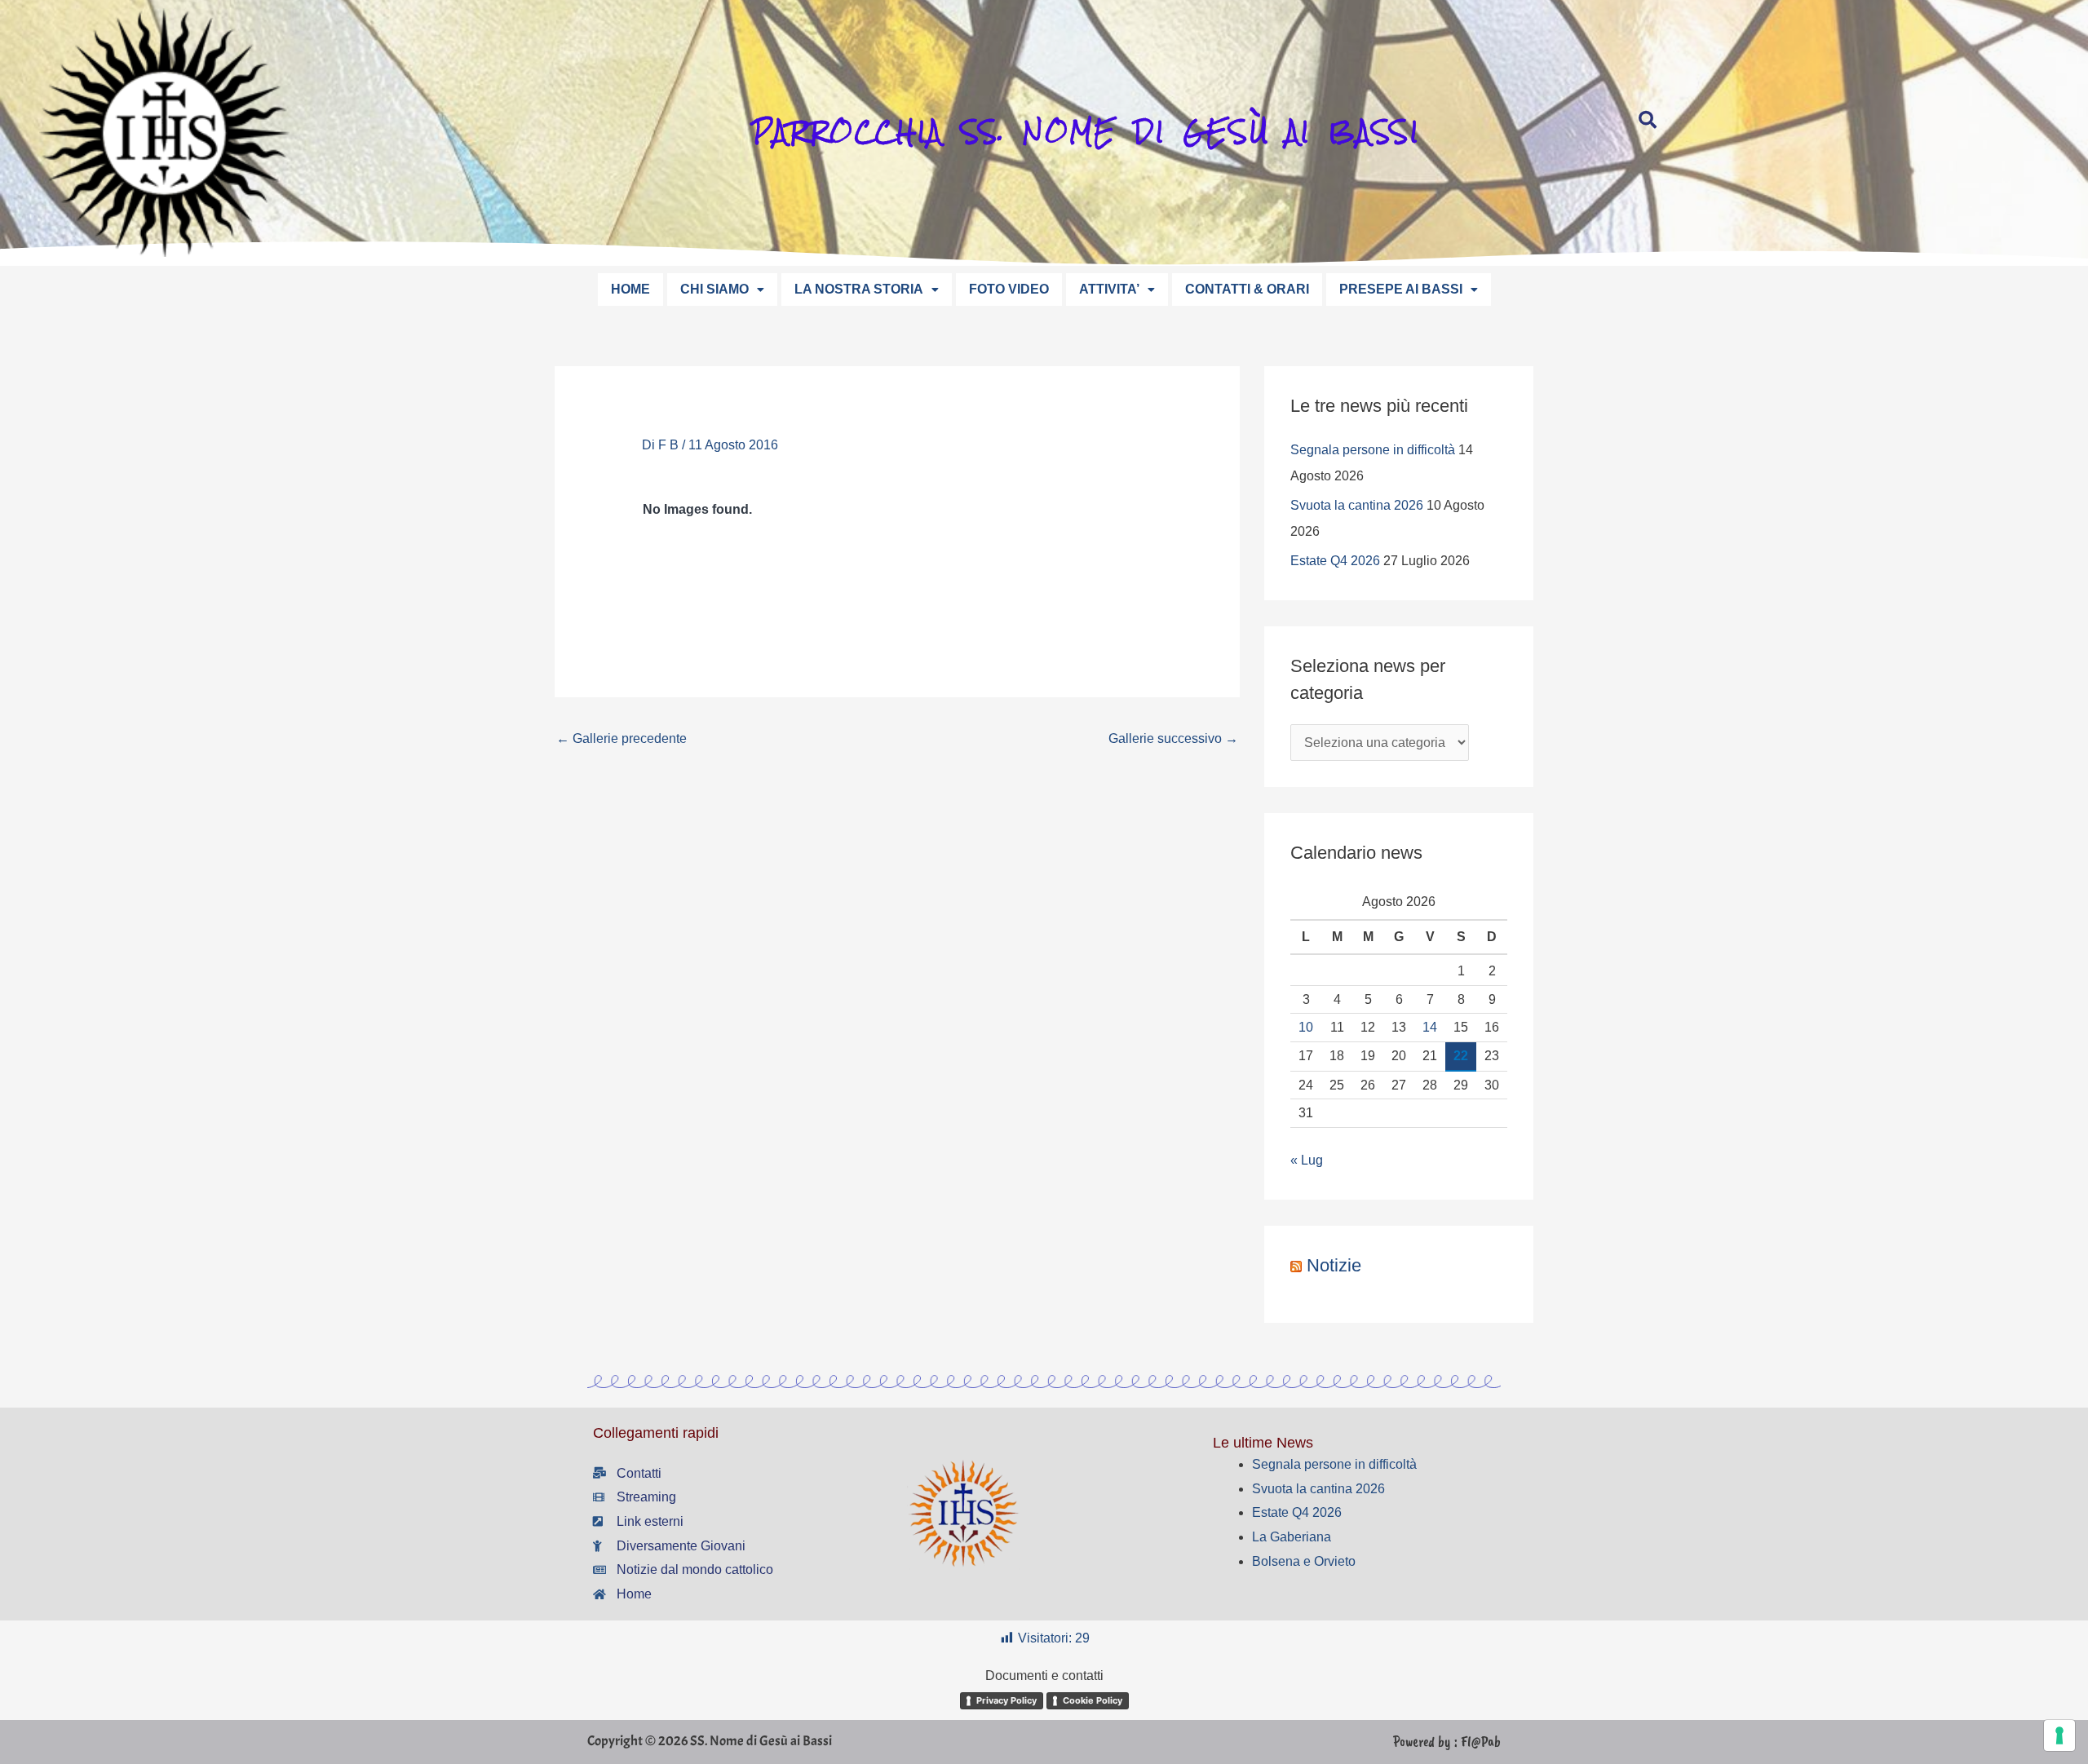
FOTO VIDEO (1009, 289)
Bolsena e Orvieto (1304, 1561)
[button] (722, 290)
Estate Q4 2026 (1335, 561)
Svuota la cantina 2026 (1357, 505)
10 (1306, 1027)
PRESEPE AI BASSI (1401, 289)
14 (1430, 1027)
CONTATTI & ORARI (1247, 289)
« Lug (1307, 1160)
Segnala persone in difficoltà (1373, 450)
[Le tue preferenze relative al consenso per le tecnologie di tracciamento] (2059, 1735)
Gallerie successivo (1173, 738)
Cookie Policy (1093, 1700)
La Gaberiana (1292, 1537)
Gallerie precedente (622, 738)
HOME (630, 289)
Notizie (1334, 1265)
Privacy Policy (1006, 1700)
